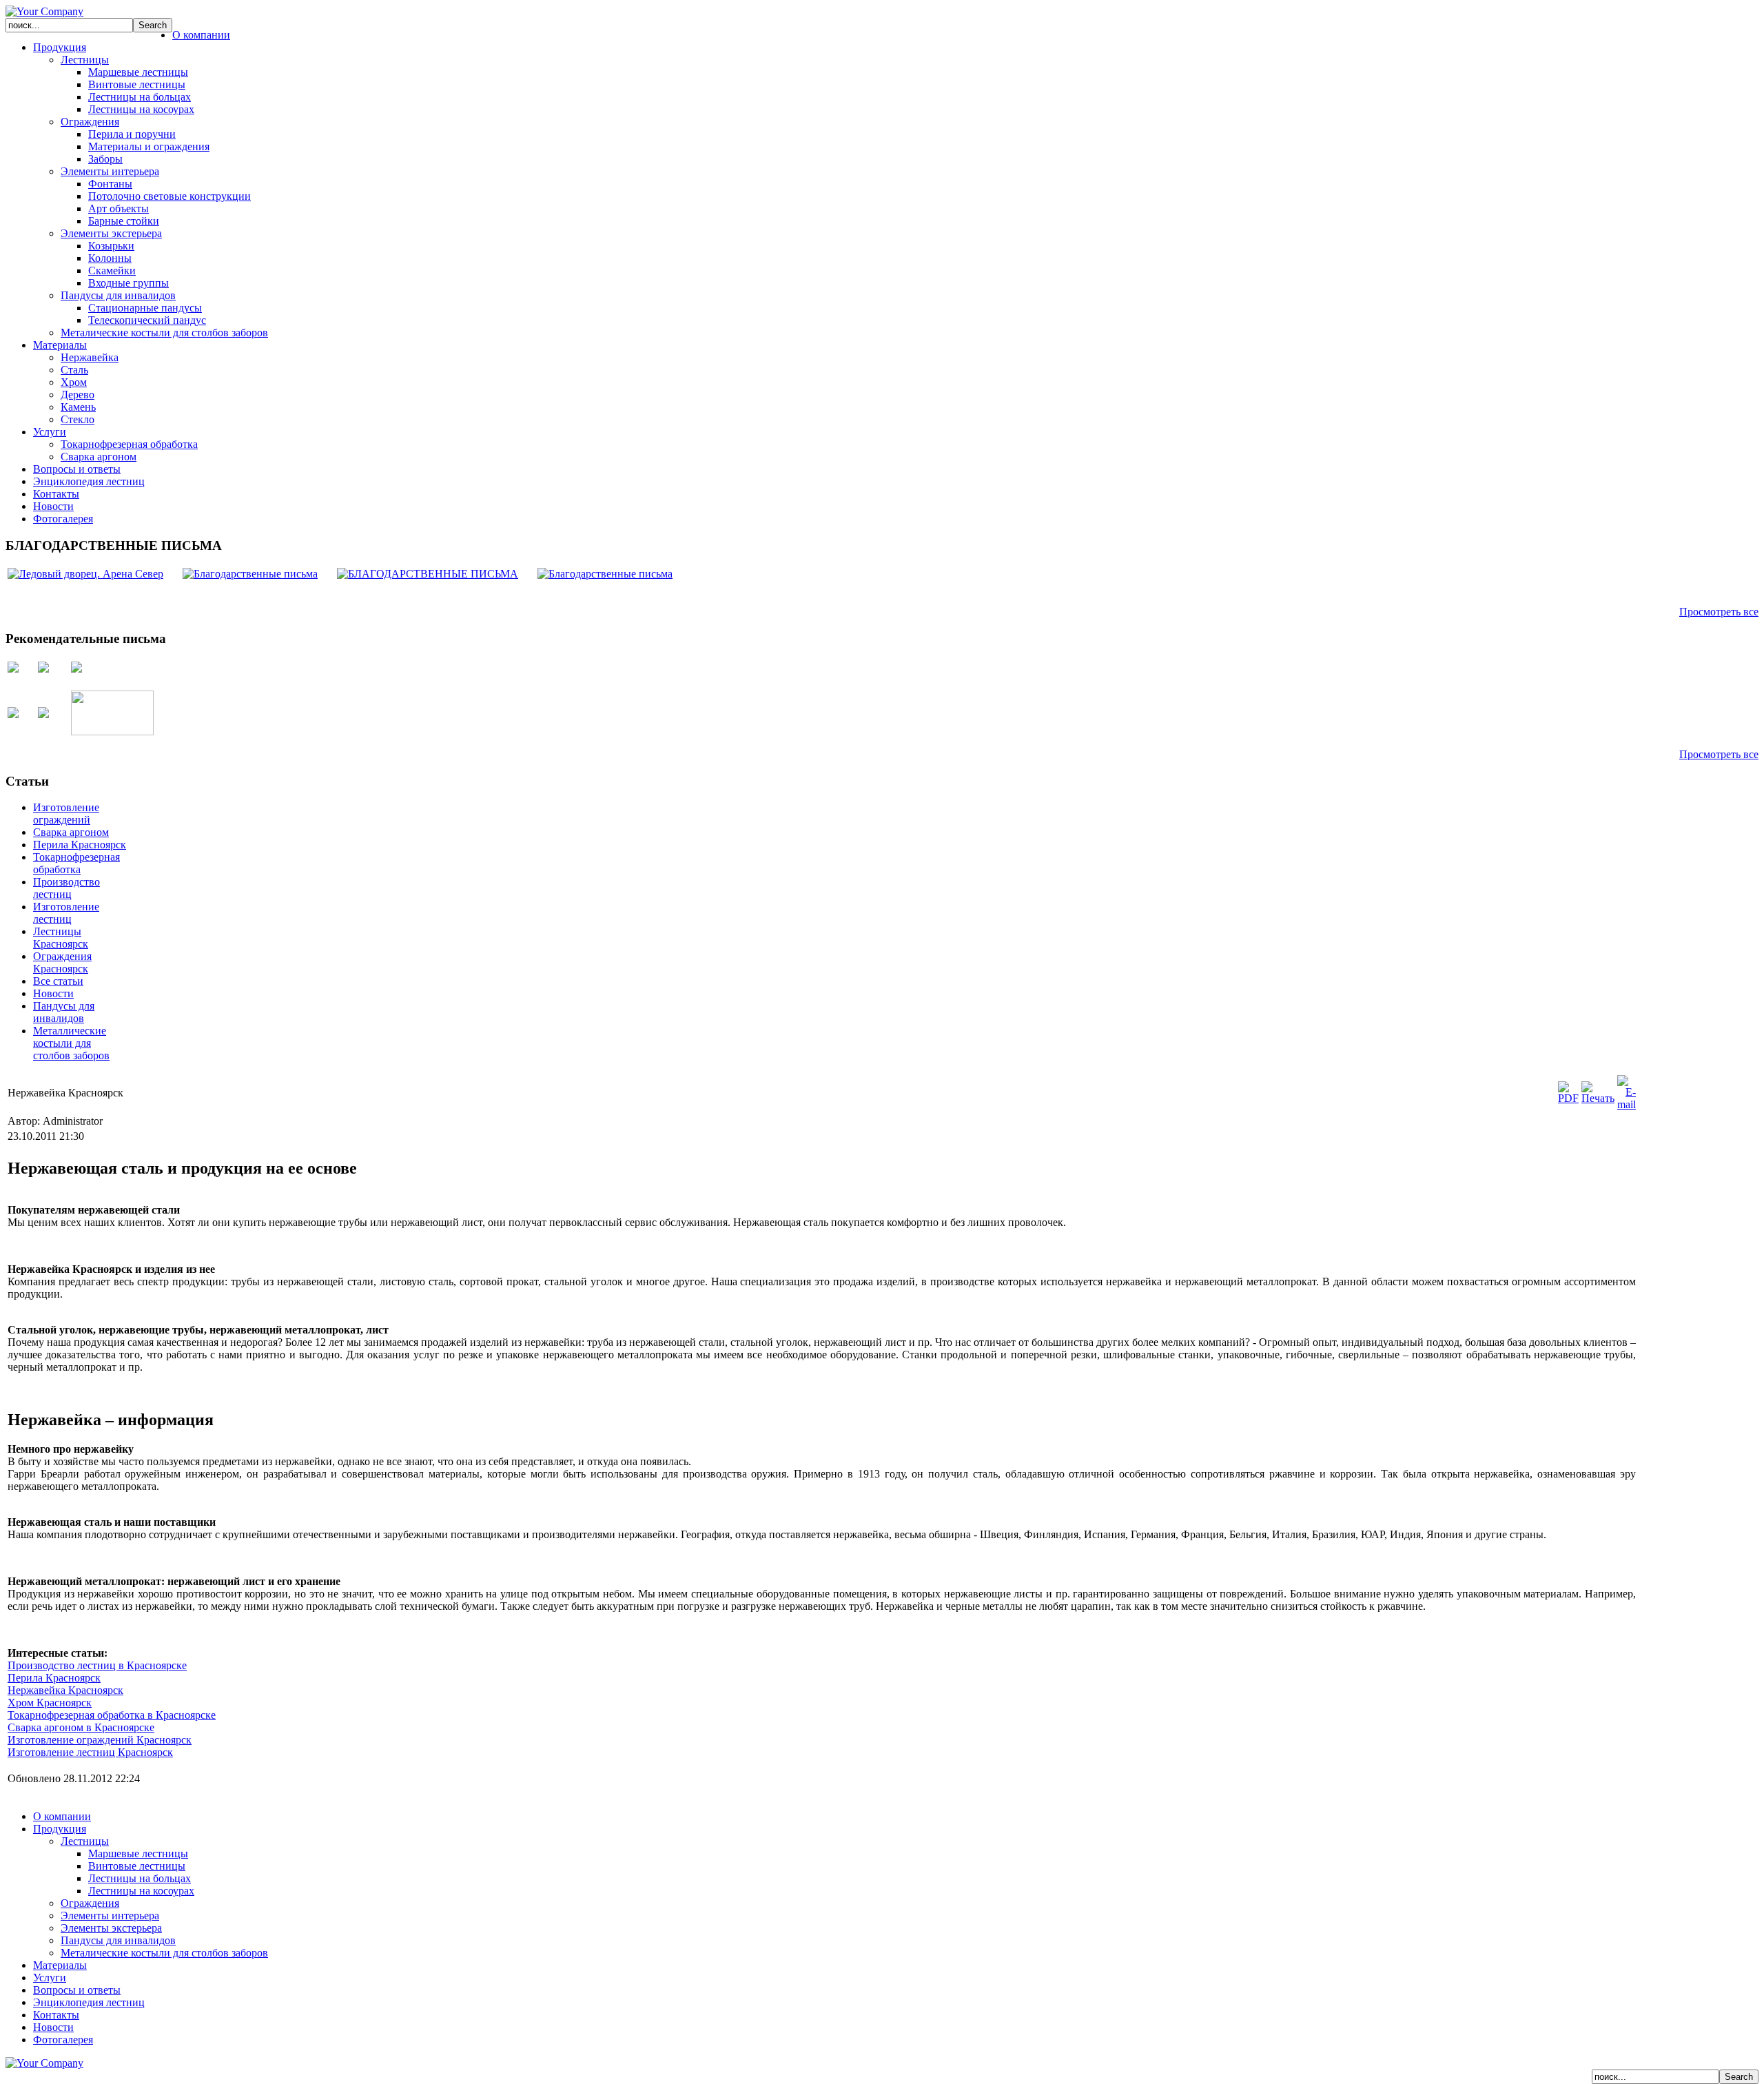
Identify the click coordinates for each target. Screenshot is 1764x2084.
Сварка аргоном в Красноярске (81, 1727)
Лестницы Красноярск (61, 938)
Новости (53, 993)
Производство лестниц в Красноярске (97, 1665)
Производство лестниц (66, 888)
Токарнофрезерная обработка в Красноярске (112, 1715)
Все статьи (58, 981)
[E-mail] (1627, 1104)
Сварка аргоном (71, 832)
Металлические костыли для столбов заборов (71, 1043)
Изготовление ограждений (66, 814)
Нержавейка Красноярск (65, 1690)
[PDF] (1568, 1098)
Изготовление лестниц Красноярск (90, 1752)
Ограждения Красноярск (62, 962)
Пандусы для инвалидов (64, 1012)
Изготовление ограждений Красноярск (100, 1740)
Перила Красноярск (80, 845)
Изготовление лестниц (66, 913)
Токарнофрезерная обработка (76, 863)
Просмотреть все (1719, 612)
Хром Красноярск (50, 1703)
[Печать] (1598, 1098)
